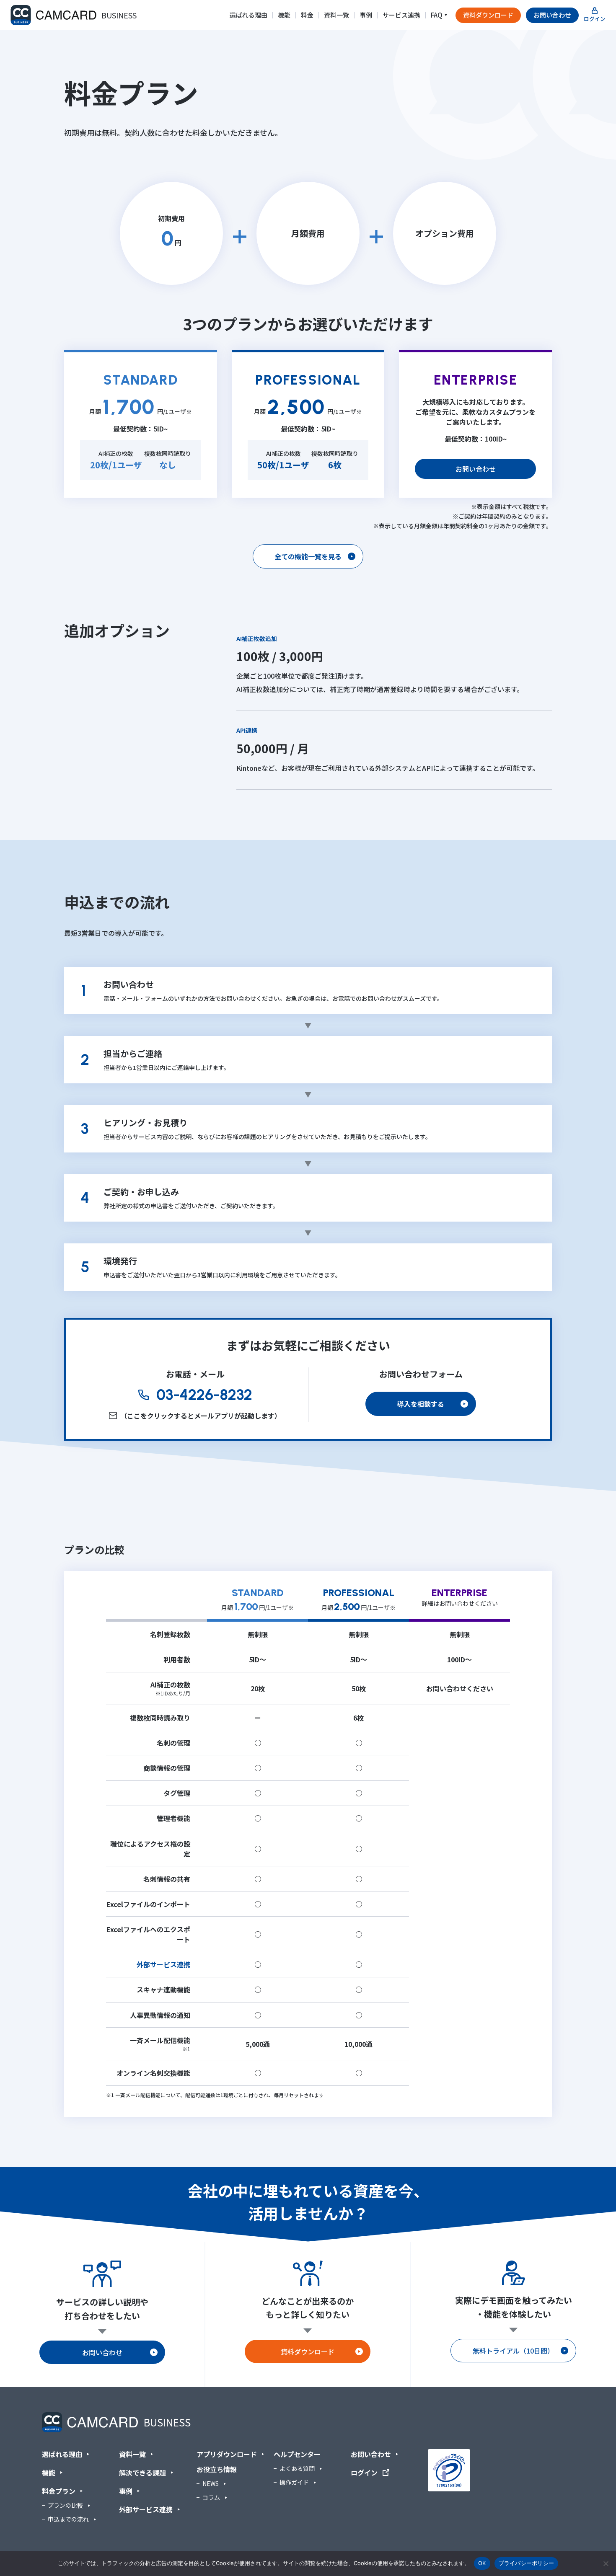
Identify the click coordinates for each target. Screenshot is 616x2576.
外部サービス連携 (163, 1964)
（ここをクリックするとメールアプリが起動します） (201, 1416)
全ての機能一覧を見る (308, 556)
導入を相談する (421, 1404)
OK (482, 2563)
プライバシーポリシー (527, 2563)
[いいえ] (606, 2563)
